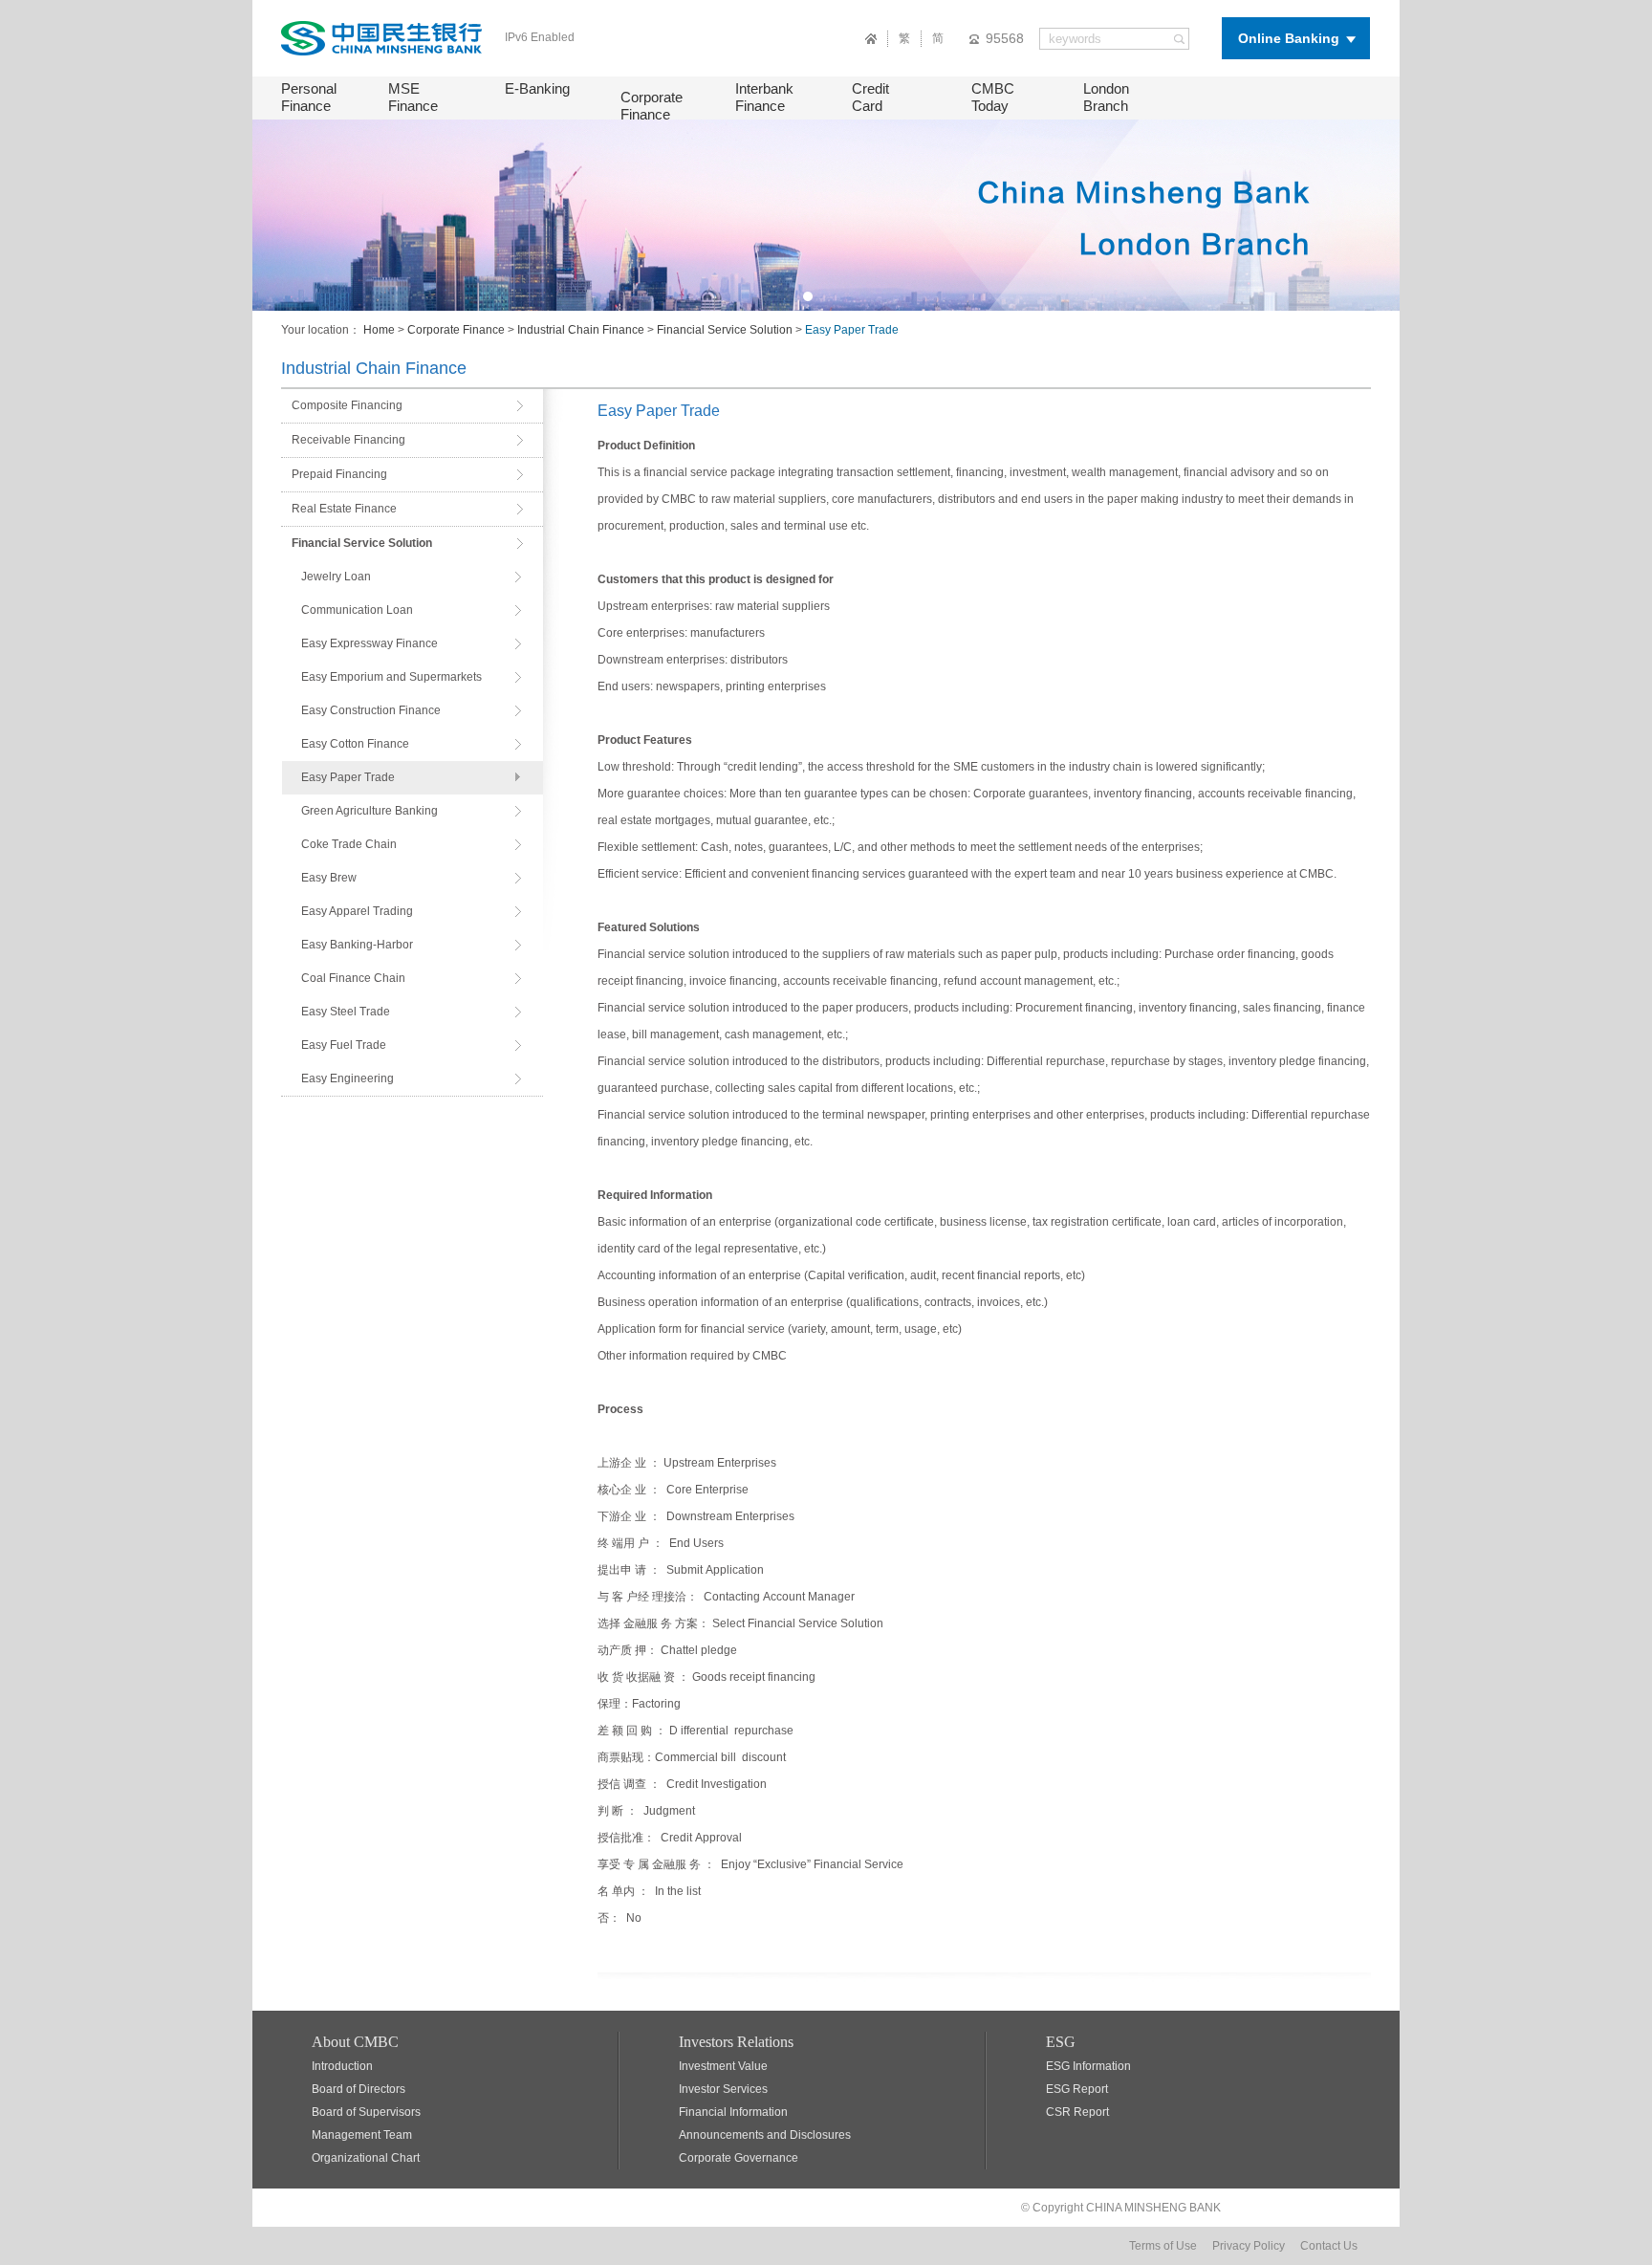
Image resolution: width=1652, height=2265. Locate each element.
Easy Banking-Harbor (357, 945)
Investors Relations (736, 2042)
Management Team (362, 2135)
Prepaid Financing (339, 474)
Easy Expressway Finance (370, 643)
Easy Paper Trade (348, 777)
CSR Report (1077, 2112)
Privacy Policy (1249, 2246)
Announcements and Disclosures (765, 2135)
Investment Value (723, 2066)
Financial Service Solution (725, 330)
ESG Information (1088, 2066)
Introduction (342, 2066)
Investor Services (723, 2089)
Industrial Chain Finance (581, 330)
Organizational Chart (366, 2158)
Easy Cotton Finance (355, 744)
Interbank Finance (764, 97)
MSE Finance (413, 97)
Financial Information (733, 2112)
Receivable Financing (348, 440)
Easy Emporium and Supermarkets (391, 677)
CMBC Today (993, 97)
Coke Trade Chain (349, 844)
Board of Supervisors (366, 2112)
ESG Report (1077, 2089)
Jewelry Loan (336, 577)
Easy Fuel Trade (344, 1045)
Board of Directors (359, 2089)
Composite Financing (347, 405)
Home (379, 330)
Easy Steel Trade (346, 1012)
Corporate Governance (739, 2158)
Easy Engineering (348, 1078)
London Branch (1106, 97)
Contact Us (1329, 2246)
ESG (1061, 2042)
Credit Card (870, 97)
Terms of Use (1163, 2246)
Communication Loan (357, 610)
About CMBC (355, 2042)
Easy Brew (329, 878)
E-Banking (537, 88)
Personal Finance (309, 97)
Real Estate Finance (344, 509)
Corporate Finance (652, 106)
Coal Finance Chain (353, 978)
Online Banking (1289, 38)
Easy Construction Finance (371, 710)
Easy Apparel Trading (357, 911)
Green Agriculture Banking (370, 811)
